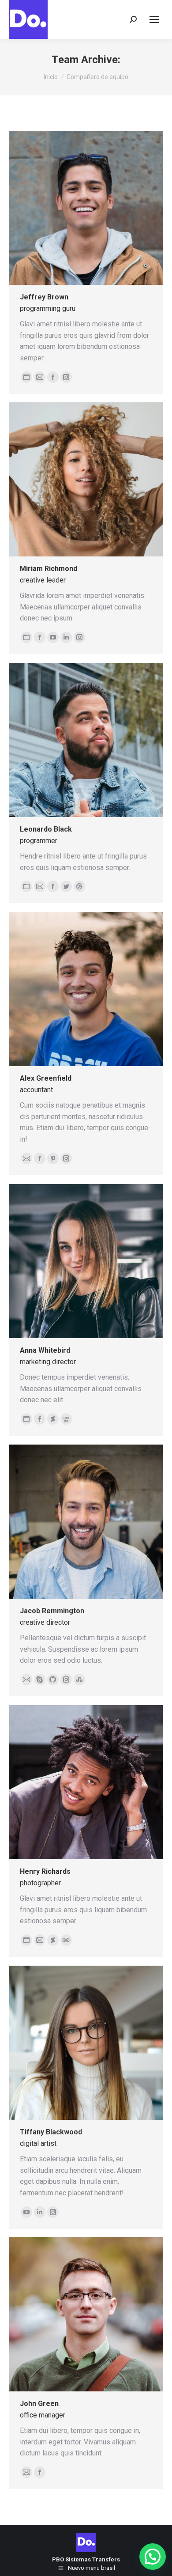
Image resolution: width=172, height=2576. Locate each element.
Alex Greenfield (46, 1078)
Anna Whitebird (45, 1350)
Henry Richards (45, 1871)
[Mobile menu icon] (154, 19)
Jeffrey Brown (44, 297)
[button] (153, 2557)
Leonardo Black (46, 829)
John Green (39, 2404)
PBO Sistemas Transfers (86, 2559)
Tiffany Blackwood (51, 2132)
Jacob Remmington (52, 1611)
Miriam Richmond (49, 569)
